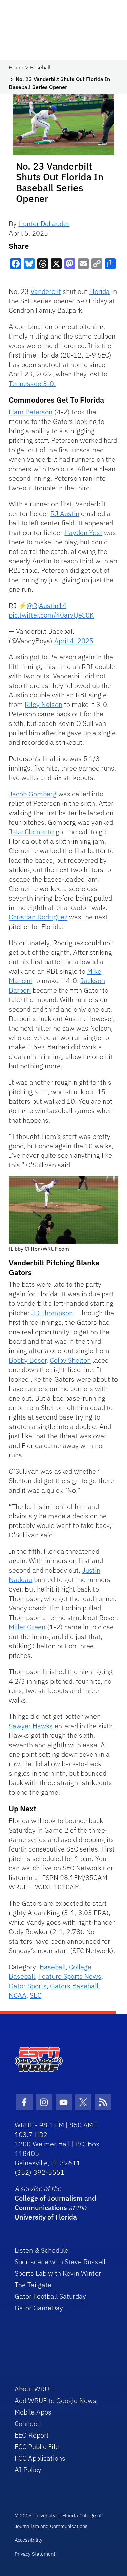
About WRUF (34, 2389)
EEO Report (32, 2435)
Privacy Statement (35, 2554)
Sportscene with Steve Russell (60, 2262)
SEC (36, 1995)
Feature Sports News (70, 1976)
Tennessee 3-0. (32, 383)
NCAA (18, 1995)
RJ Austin (65, 513)
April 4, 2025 (74, 641)
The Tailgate (33, 2285)
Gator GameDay (39, 2308)
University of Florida (46, 2217)
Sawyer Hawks (31, 1726)
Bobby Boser (28, 1360)
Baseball (40, 67)
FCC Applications (40, 2458)
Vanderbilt (46, 291)
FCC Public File (37, 2447)
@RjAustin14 (47, 605)
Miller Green (27, 1627)
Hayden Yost (83, 532)
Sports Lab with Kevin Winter (58, 2273)
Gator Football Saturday (50, 2296)
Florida (99, 291)
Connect (27, 2423)
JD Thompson (52, 1313)
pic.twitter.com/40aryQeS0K (51, 615)
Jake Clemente (31, 832)
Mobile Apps (33, 2412)
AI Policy (28, 2470)
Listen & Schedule (41, 2250)
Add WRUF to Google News (55, 2400)
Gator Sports (28, 1986)
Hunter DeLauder (44, 224)
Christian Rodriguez (38, 917)
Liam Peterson (31, 412)
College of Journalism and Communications (55, 2203)
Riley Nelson (44, 704)
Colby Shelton (70, 1360)
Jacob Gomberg (33, 794)
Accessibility (28, 2540)
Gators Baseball (74, 1986)
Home (16, 67)
